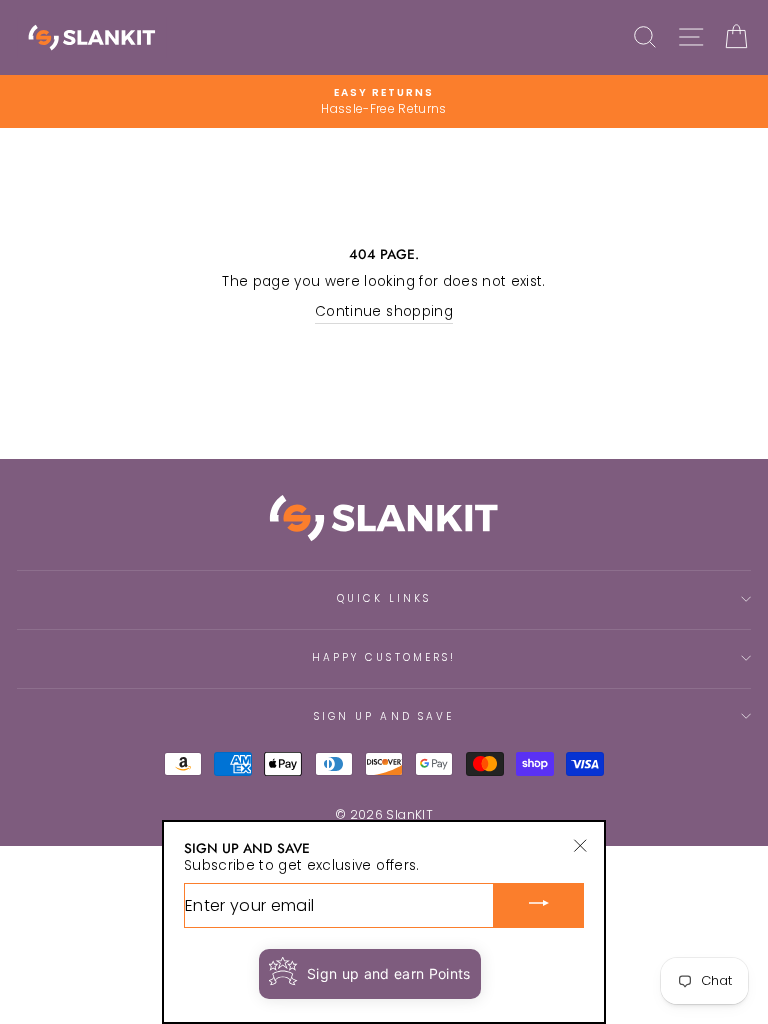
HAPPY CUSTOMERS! (384, 657)
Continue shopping (384, 311)
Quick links (384, 598)
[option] (384, 101)
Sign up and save (384, 716)
